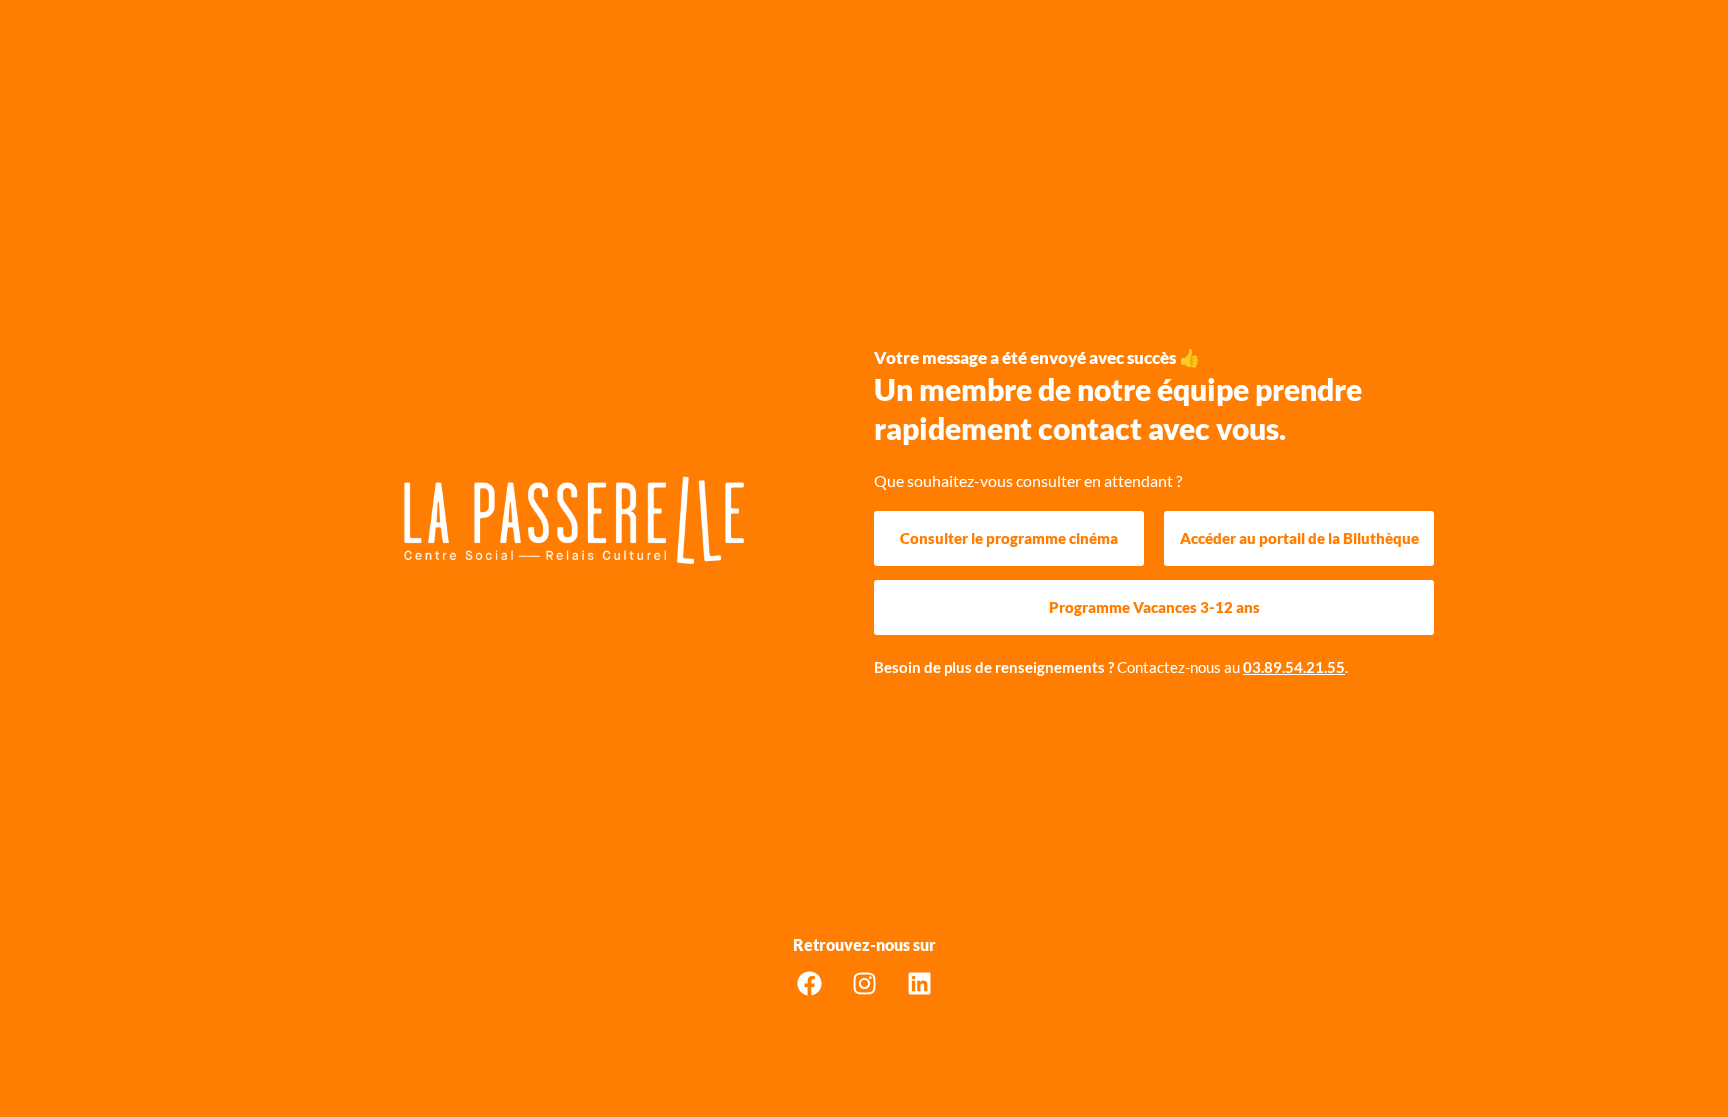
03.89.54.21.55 (1294, 667)
